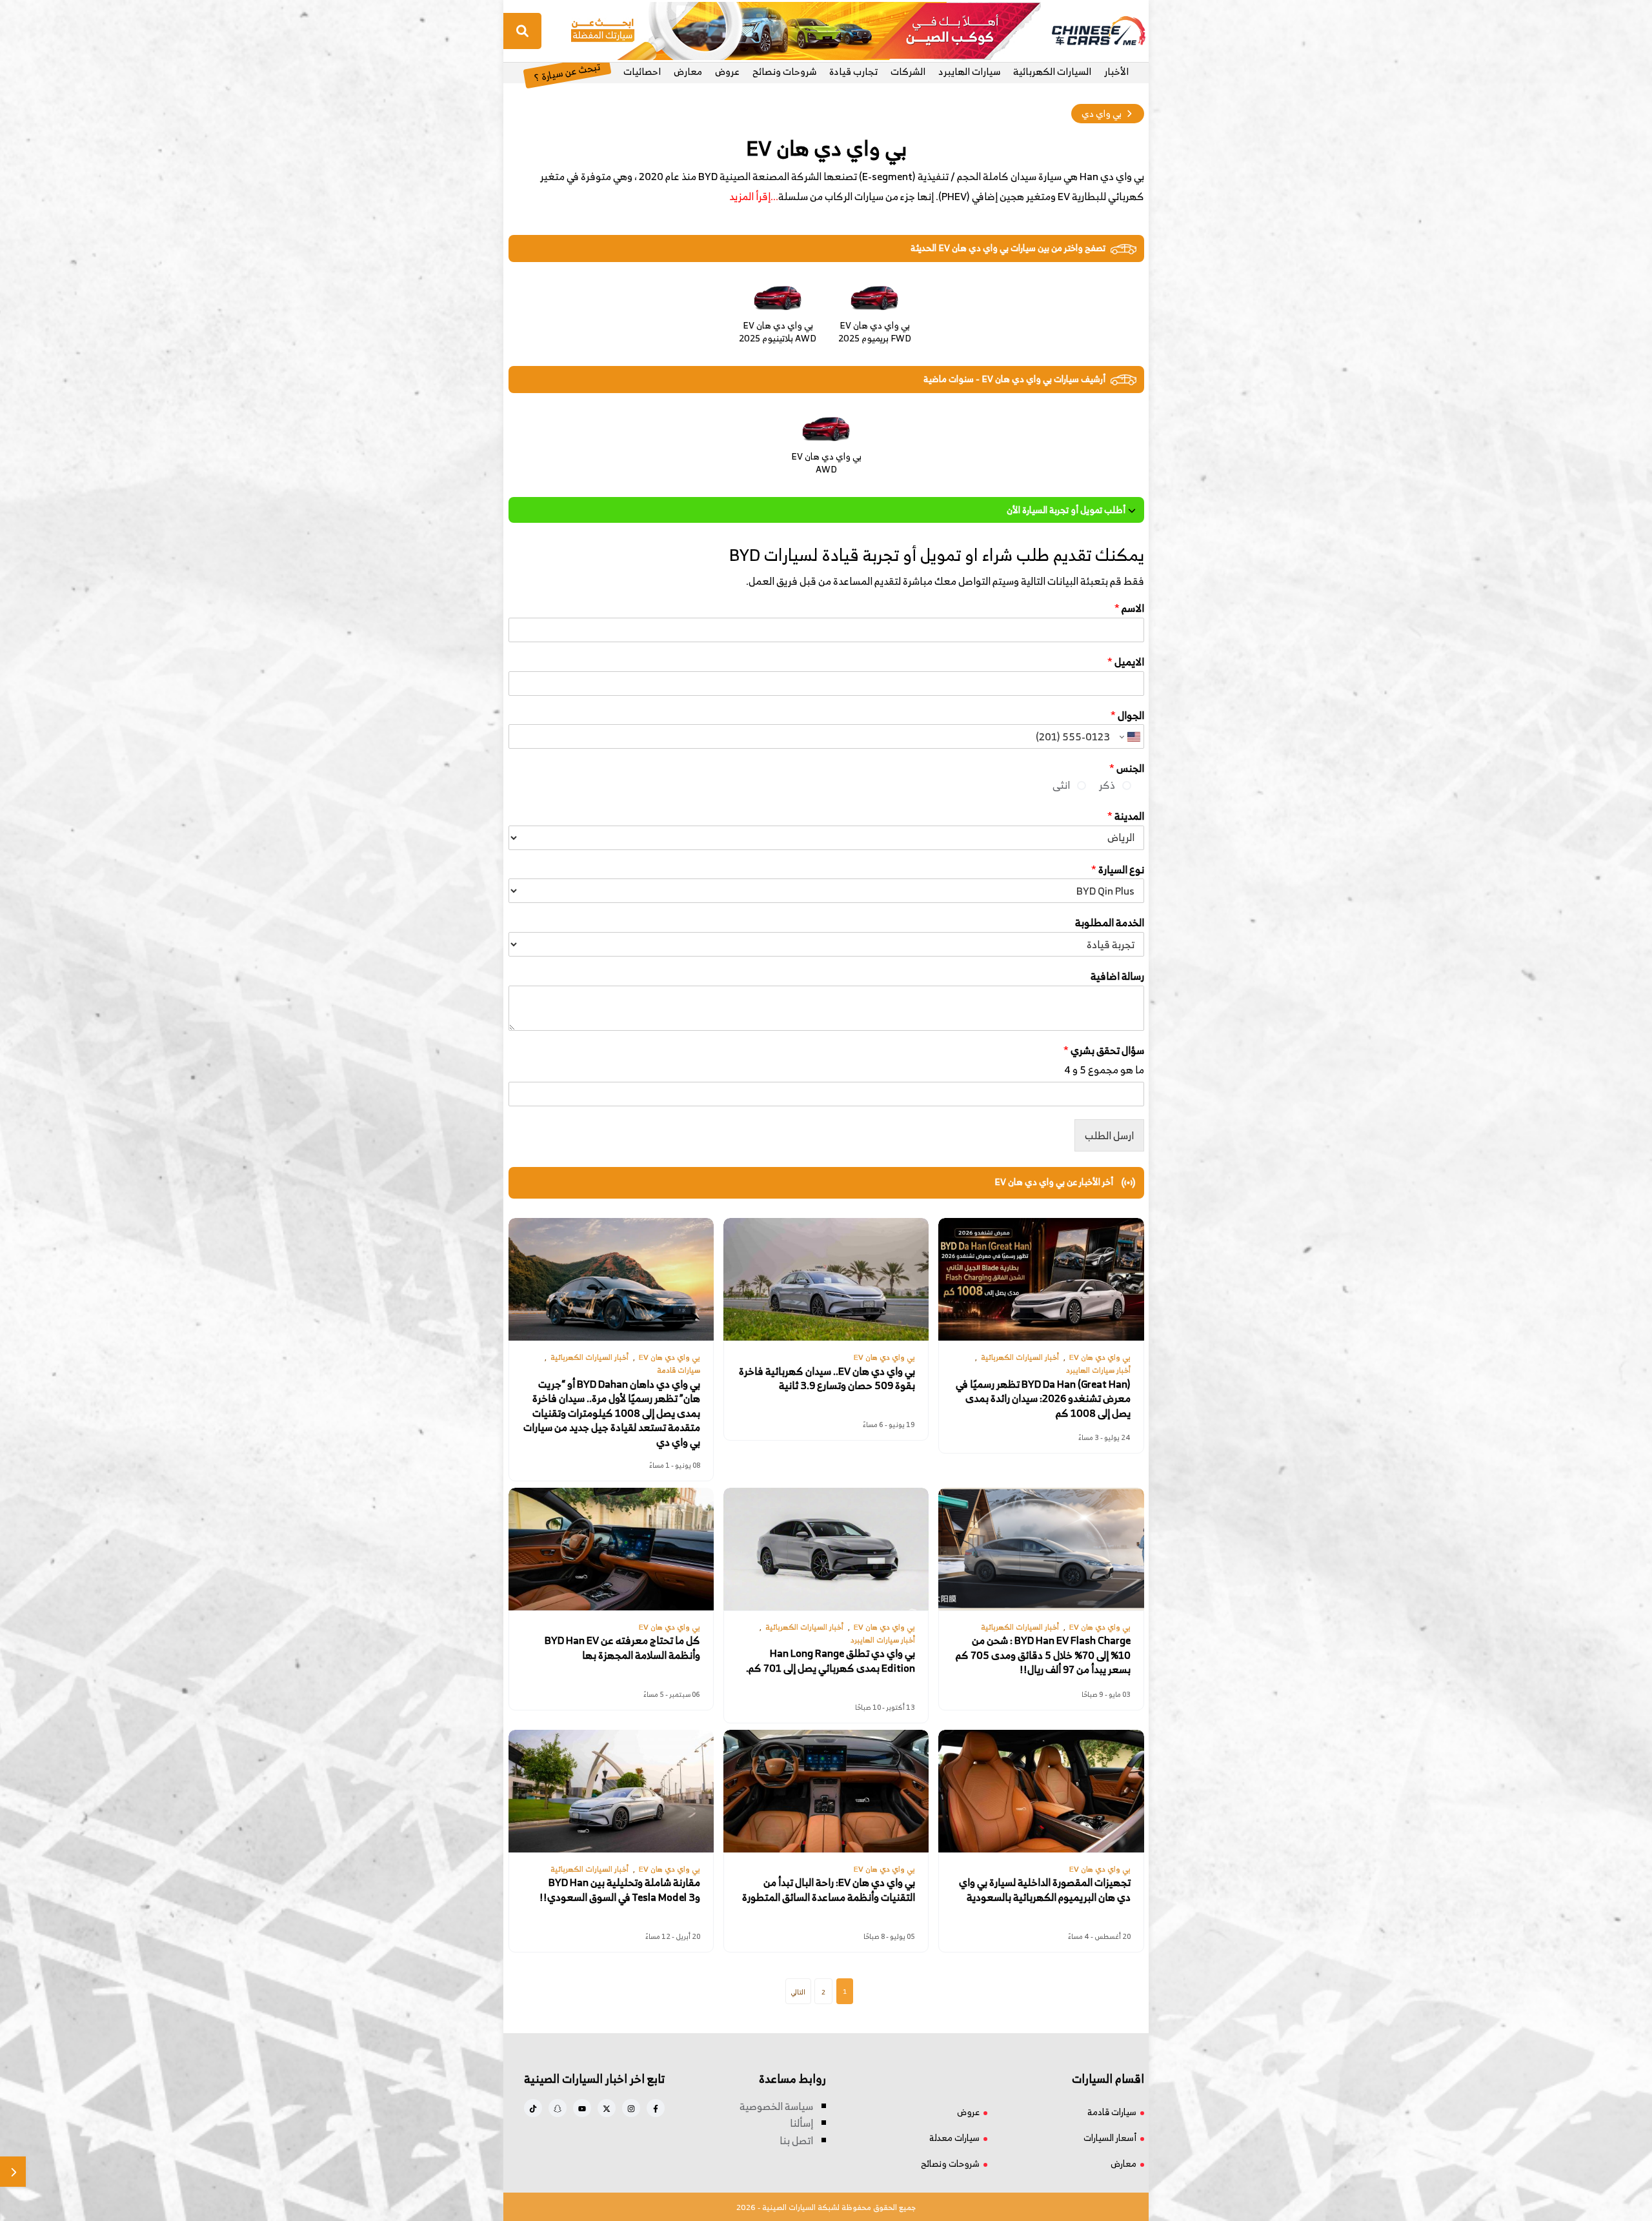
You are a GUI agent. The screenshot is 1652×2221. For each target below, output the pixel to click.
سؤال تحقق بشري (1104, 1050)
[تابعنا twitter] (607, 2108)
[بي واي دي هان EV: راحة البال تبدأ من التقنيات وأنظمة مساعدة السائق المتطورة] (826, 1791)
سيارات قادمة (1112, 2112)
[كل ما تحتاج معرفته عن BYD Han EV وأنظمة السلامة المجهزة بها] (611, 1549)
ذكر (1107, 785)
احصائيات (642, 71)
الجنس (1127, 768)
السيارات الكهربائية (1052, 71)
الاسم (1129, 608)
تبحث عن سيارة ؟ (567, 71)
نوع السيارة (1118, 870)
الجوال (1127, 715)
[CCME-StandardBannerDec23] (806, 30)
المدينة (1126, 816)
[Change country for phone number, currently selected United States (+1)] (1130, 736)
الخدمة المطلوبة (1110, 923)
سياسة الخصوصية (776, 2106)
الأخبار (1116, 71)
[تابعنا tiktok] (533, 2108)
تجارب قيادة (853, 71)
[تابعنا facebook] (656, 2108)
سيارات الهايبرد (969, 71)
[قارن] (13, 2172)
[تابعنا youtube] (582, 2108)
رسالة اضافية (1117, 976)
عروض (727, 71)
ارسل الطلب (1109, 1135)
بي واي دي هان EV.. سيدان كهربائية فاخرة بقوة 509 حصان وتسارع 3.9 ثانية (827, 1378)
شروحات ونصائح (784, 71)
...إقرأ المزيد (754, 196)
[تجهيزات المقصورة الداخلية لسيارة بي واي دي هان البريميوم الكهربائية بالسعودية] (1041, 1791)
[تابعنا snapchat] (558, 2108)
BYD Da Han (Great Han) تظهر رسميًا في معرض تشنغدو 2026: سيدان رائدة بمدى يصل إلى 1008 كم (1043, 1398)
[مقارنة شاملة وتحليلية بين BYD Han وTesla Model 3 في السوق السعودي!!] (611, 1791)
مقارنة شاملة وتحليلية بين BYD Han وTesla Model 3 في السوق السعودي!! (620, 1890)
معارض (688, 71)
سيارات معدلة (954, 2137)
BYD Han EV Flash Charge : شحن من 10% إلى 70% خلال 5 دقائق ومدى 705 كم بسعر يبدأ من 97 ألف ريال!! (1043, 1655)
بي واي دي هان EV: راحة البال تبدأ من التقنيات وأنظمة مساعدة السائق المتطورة (829, 1890)
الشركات (908, 71)
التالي (798, 1992)
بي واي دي (1102, 113)
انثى (1061, 785)
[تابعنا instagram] (631, 2108)
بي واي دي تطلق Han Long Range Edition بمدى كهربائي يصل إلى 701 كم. (831, 1661)
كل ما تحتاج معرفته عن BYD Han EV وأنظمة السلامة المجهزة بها (622, 1648)
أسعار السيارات (1110, 2137)
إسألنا (801, 2123)
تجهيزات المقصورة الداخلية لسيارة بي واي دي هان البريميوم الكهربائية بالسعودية (1045, 1890)
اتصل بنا (796, 2140)
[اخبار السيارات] (1087, 31)
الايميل (1126, 662)
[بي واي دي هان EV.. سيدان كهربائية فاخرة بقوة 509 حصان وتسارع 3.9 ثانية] (826, 1279)
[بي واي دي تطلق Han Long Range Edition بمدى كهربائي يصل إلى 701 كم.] (826, 1549)
